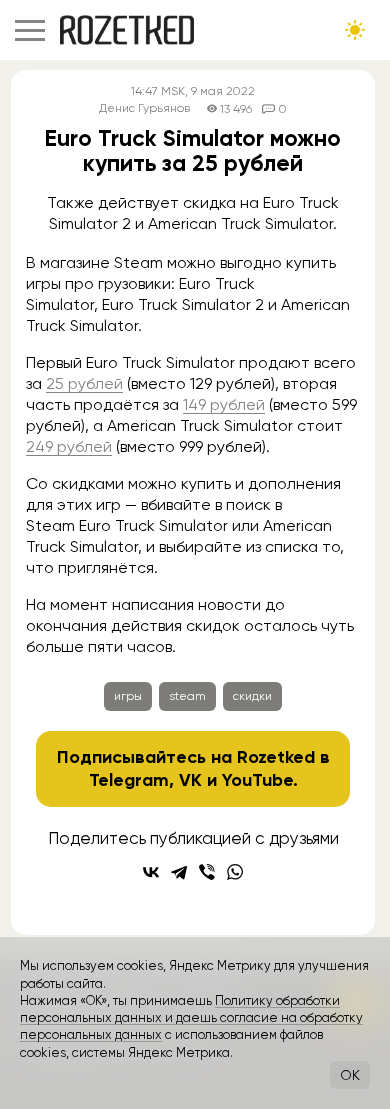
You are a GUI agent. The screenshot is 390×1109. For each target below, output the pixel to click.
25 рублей (84, 383)
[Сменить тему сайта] (355, 30)
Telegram (129, 780)
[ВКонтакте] (151, 872)
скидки (252, 696)
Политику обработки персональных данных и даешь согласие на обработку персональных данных (191, 1018)
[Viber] (207, 872)
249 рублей (69, 446)
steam (187, 696)
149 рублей (224, 404)
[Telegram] (179, 872)
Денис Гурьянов (144, 108)
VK (190, 780)
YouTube (257, 780)
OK (350, 1075)
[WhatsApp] (235, 872)
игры (128, 696)
